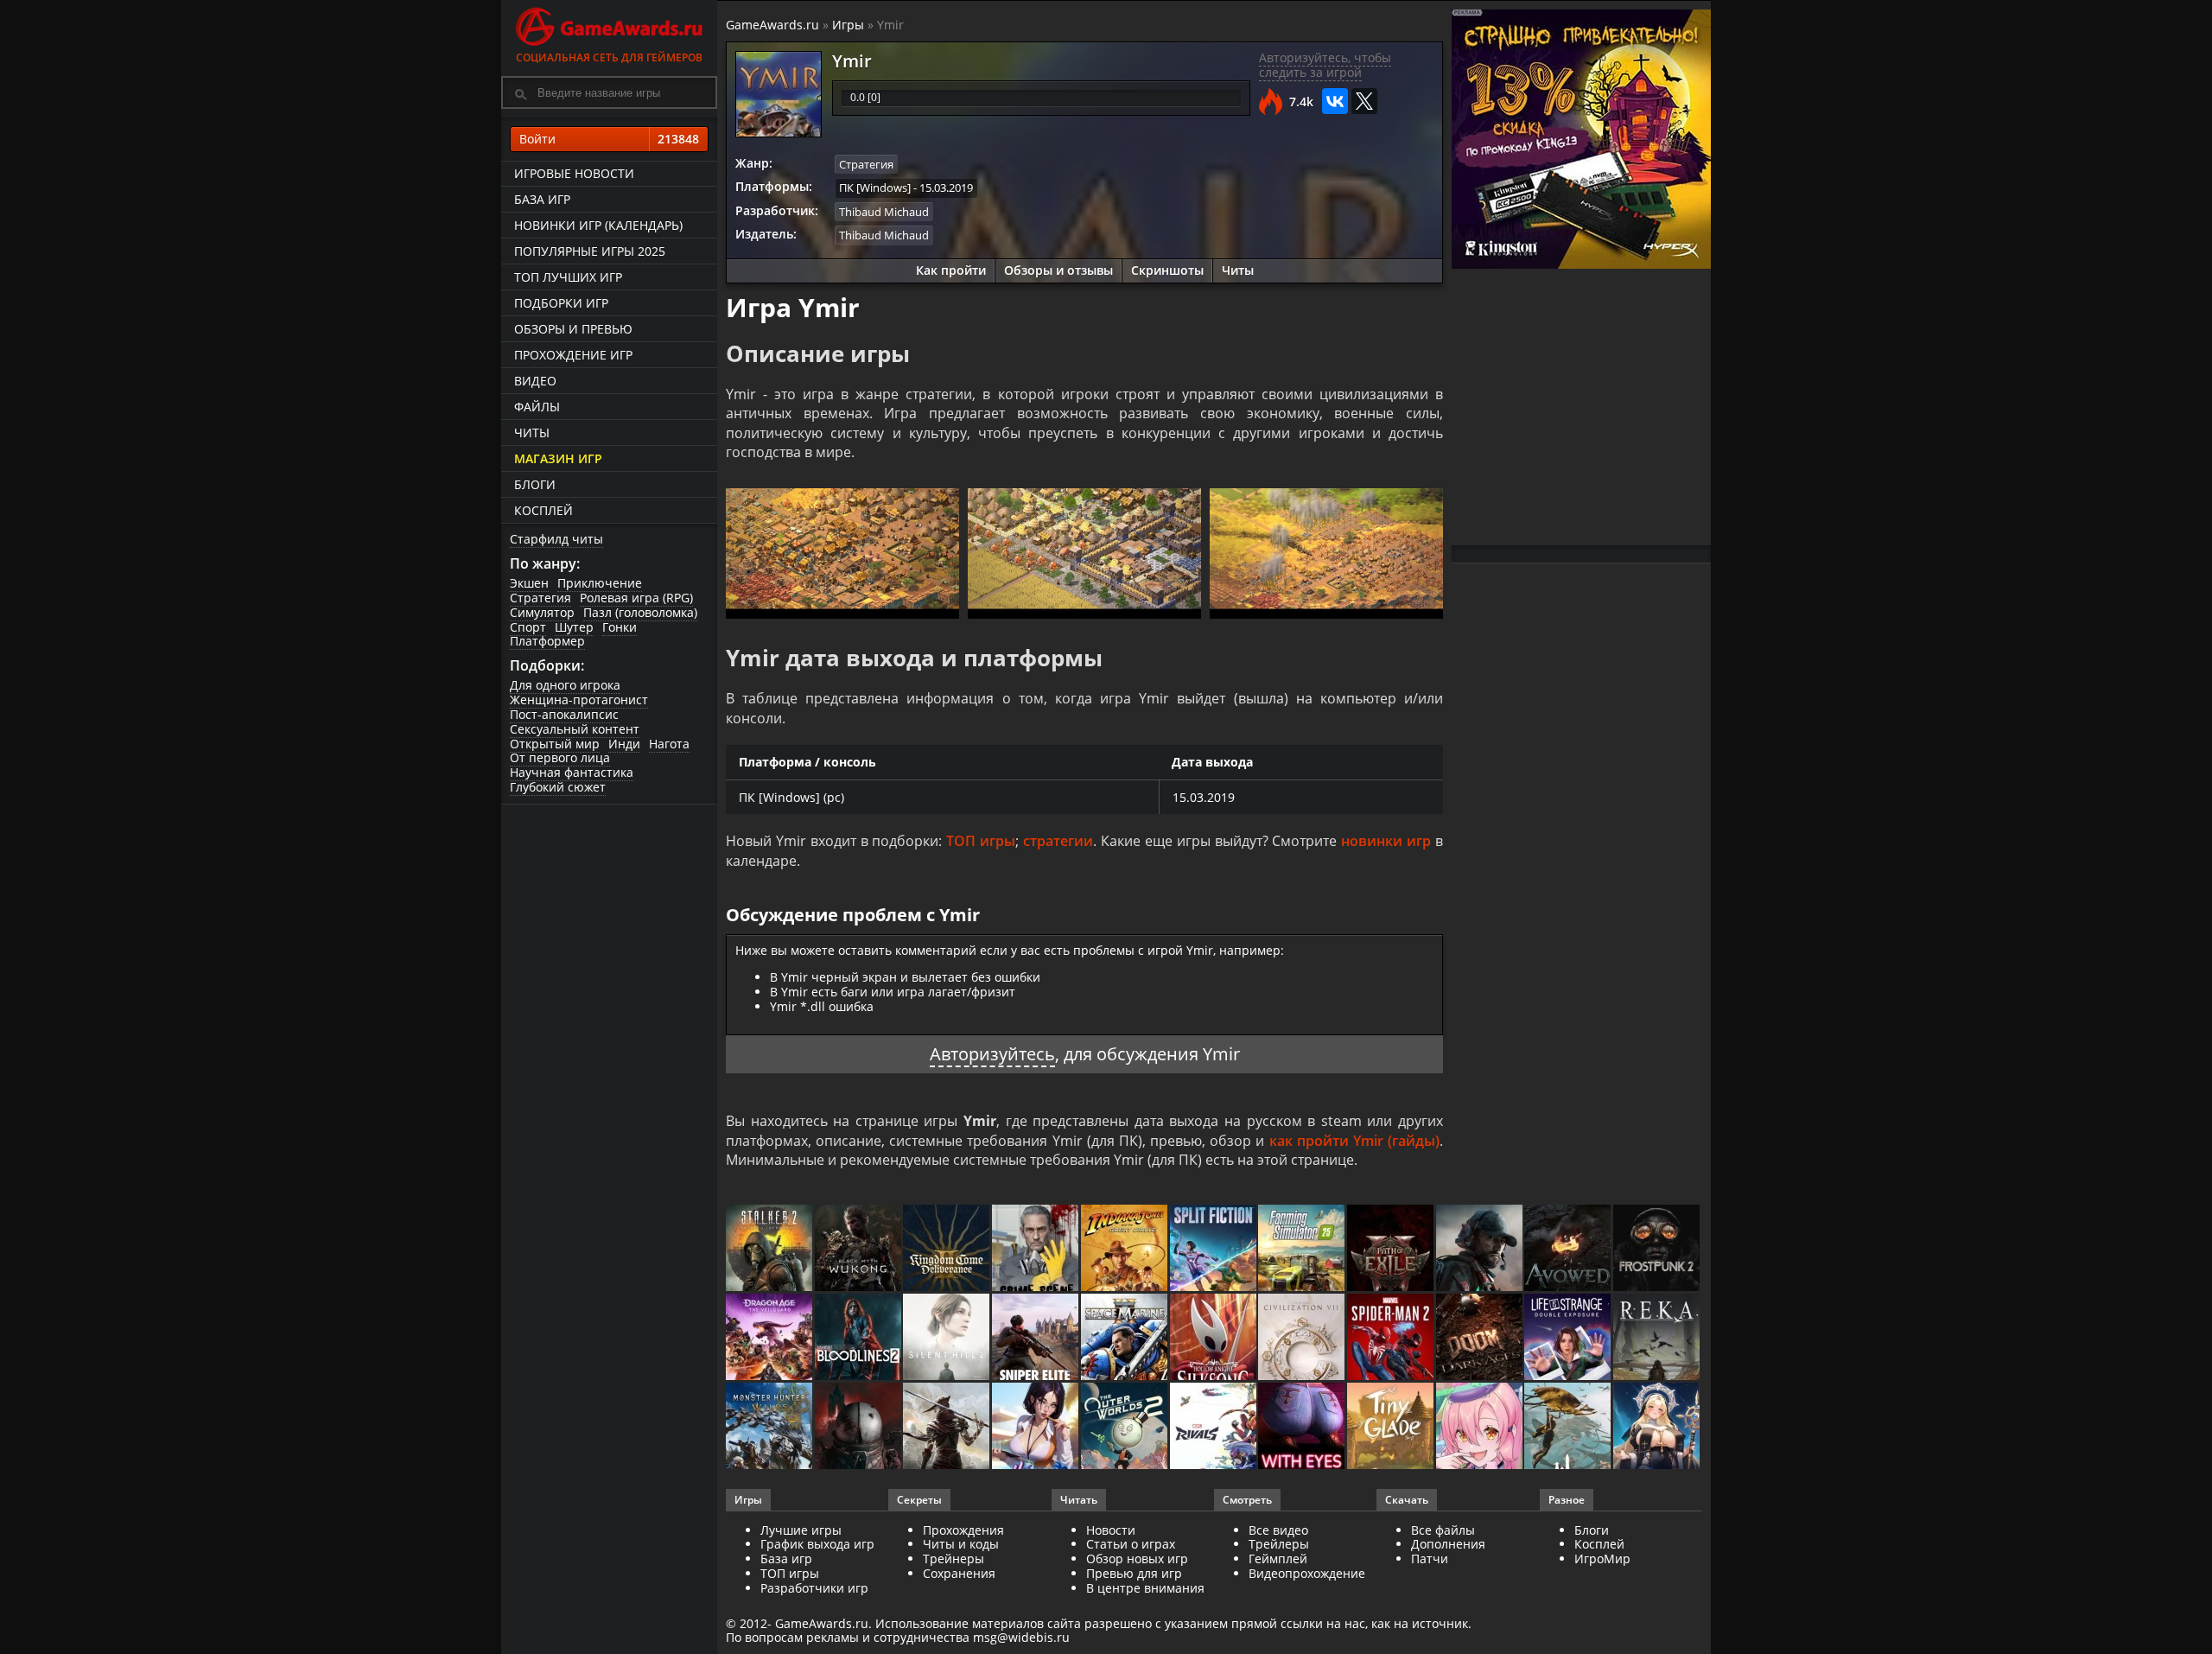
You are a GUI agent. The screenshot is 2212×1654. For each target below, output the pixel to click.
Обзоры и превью (573, 329)
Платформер (547, 641)
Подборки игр (561, 303)
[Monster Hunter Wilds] (770, 1427)
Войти (609, 139)
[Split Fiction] (1214, 1249)
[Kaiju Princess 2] (1481, 1427)
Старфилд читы (556, 539)
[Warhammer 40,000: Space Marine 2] (1125, 1338)
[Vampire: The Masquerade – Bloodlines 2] (859, 1338)
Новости (1111, 1530)
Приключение (600, 583)
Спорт (528, 627)
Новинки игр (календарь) (598, 225)
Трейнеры (953, 1559)
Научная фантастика (572, 772)
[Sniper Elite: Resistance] (1036, 1338)
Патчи (1430, 1559)
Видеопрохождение (1307, 1573)
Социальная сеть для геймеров (609, 57)
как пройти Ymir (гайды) (1354, 1141)
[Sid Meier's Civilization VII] (1303, 1338)
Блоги (535, 484)
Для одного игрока (565, 685)
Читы (532, 433)
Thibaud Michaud (884, 212)
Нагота (669, 744)
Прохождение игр (573, 355)
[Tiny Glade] (1392, 1427)
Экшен (529, 583)
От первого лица (560, 757)
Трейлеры (1279, 1544)
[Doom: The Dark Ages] (1481, 1338)
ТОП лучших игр (568, 277)
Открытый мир (555, 744)
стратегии (1058, 841)
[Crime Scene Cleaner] (1036, 1249)
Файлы (537, 407)
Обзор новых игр (1137, 1559)
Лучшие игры (801, 1530)
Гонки (620, 627)
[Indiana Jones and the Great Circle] (1125, 1249)
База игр (542, 199)
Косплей (543, 510)
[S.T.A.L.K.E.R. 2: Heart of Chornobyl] (770, 1249)
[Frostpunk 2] (1658, 1249)
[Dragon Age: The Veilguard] (770, 1338)
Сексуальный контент (575, 729)
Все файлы (1443, 1530)
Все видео (1278, 1530)
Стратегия (540, 598)
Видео (535, 381)
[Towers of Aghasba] (1569, 1427)
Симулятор (542, 612)
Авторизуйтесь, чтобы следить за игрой (1325, 65)
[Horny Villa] (1036, 1427)
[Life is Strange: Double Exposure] (1569, 1338)
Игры (848, 25)
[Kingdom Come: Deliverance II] (947, 1249)
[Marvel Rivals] (1214, 1427)
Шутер (574, 627)
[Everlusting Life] (1658, 1427)
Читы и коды (961, 1544)
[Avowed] (1569, 1249)
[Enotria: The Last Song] (947, 1427)
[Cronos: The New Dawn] (859, 1427)
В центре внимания (1145, 1588)
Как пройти (951, 270)
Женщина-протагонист (579, 700)
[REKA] (1658, 1338)
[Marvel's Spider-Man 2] (1392, 1338)
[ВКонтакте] (1335, 101)
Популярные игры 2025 (590, 251)
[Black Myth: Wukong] (859, 1249)
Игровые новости (574, 173)
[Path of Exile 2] (1392, 1249)
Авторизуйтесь (992, 1054)
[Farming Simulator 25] (1303, 1249)
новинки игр (1386, 841)
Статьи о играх (1131, 1544)
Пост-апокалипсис (564, 714)
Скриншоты (1167, 270)
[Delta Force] (1481, 1249)
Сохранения (959, 1573)
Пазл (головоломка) (640, 612)
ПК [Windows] (875, 188)
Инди (624, 744)
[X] (1364, 101)
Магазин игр (558, 458)
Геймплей (1278, 1559)
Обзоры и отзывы (1058, 270)
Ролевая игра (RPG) (636, 598)
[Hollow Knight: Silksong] (1214, 1338)
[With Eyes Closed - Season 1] (1303, 1427)
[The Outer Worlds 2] (1125, 1427)
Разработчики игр (814, 1588)
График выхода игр (817, 1544)
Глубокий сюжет (558, 787)
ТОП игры (981, 841)
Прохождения (963, 1530)
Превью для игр (1134, 1573)
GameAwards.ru (772, 25)
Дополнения (1448, 1544)
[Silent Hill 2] (947, 1338)
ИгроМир (1602, 1559)
